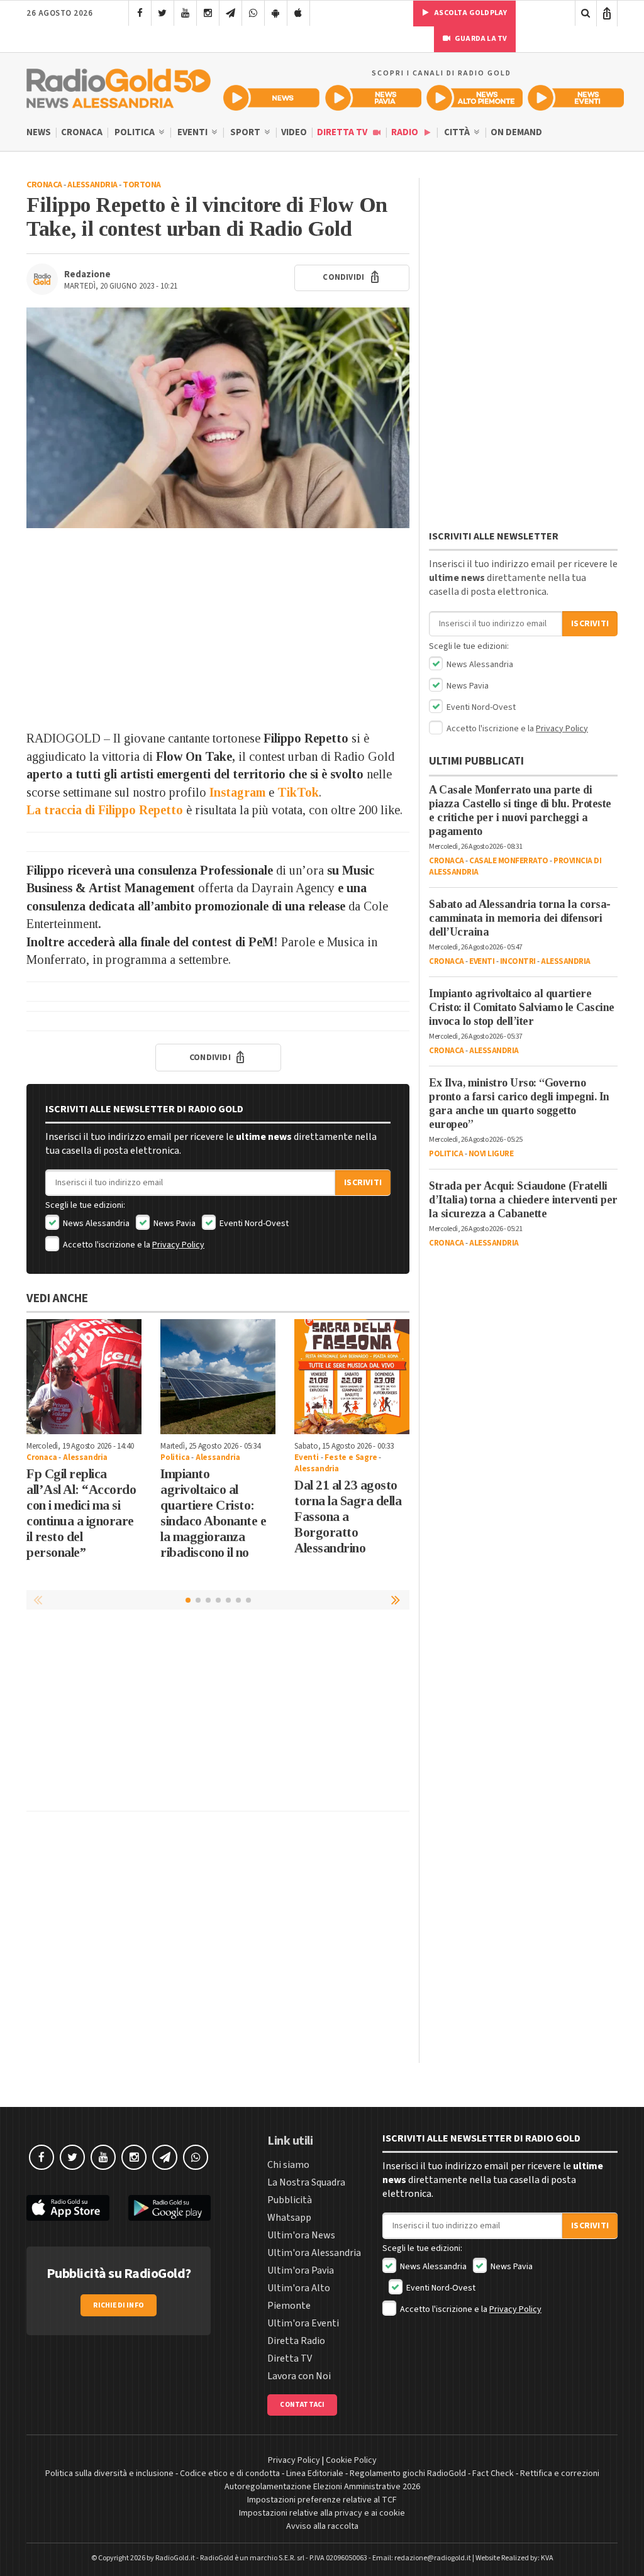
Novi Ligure (491, 1154)
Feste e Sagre (351, 1457)
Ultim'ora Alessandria (314, 2253)
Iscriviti (363, 1183)
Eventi (193, 132)
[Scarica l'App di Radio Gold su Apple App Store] (68, 2208)
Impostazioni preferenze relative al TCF (322, 2500)
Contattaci (302, 2405)
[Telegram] (230, 13)
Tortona (142, 185)
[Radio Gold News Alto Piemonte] (475, 98)
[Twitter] (163, 13)
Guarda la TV (480, 39)
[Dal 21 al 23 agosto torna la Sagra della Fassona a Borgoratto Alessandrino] (352, 1377)
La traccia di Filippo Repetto (105, 810)
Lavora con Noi (299, 2376)
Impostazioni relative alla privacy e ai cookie (322, 2513)
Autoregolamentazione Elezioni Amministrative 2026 (322, 2487)
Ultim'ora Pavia (301, 2270)
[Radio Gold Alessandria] (119, 86)
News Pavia (174, 1224)
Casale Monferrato (509, 861)
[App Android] (276, 13)
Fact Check (493, 2474)
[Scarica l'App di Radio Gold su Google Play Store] (170, 2208)
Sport (246, 132)
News (39, 132)
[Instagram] (208, 13)
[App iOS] (298, 13)
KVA (547, 2558)
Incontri (518, 961)
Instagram (237, 792)
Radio (406, 132)
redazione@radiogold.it (433, 2558)
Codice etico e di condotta (230, 2474)
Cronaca (82, 132)
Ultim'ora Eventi (303, 2323)
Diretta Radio (296, 2341)
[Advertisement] (218, 629)
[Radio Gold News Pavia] (373, 98)
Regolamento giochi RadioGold (408, 2474)
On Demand (516, 132)
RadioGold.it (175, 2558)
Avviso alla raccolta (322, 2526)
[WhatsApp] (253, 13)
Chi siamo (288, 2165)
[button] (397, 1600)
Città (458, 132)
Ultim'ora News (301, 2235)
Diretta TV (343, 132)
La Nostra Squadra (306, 2182)
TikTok (298, 792)
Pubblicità (290, 2200)
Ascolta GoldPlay (470, 13)
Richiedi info (119, 2305)
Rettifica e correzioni (560, 2474)
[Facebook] (140, 13)
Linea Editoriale (315, 2474)
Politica (136, 132)
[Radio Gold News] (271, 98)
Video (294, 132)
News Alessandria (95, 1224)
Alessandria (92, 185)
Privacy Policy (178, 1245)
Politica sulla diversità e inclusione (109, 2474)
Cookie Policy (351, 2460)
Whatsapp (289, 2218)
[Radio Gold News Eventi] (576, 98)
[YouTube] (185, 13)
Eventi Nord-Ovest (253, 1224)
